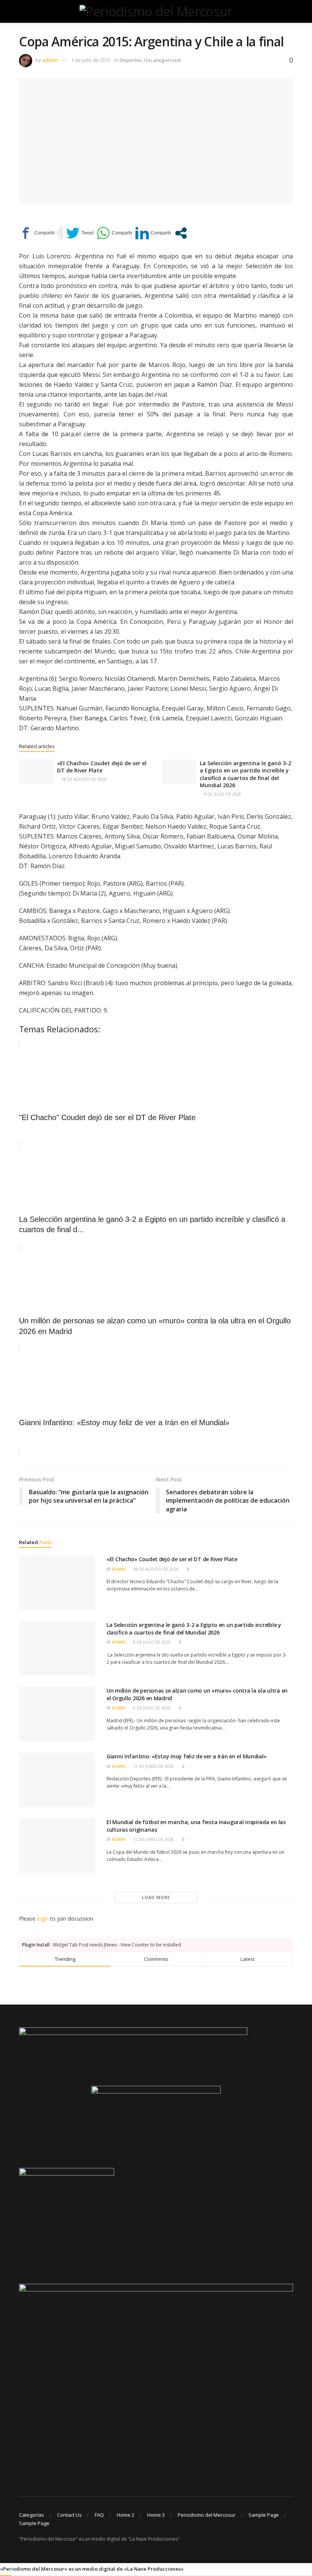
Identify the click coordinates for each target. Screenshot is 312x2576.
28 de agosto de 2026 (83, 779)
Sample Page (264, 2515)
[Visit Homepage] (156, 11)
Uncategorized (162, 60)
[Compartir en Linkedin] (153, 233)
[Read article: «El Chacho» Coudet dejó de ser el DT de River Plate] (36, 772)
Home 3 (156, 2515)
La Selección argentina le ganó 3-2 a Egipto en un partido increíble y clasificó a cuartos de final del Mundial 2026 (245, 774)
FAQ (99, 2515)
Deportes (131, 60)
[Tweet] (80, 233)
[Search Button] (290, 11)
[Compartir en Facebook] (37, 233)
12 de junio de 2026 (153, 1839)
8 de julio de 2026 (222, 794)
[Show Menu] (22, 11)
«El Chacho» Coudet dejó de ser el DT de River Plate (102, 767)
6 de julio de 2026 (151, 1708)
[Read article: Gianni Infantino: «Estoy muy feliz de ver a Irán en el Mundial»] (57, 1780)
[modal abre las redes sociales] (181, 233)
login (43, 1919)
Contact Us (69, 2515)
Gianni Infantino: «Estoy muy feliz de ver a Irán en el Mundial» (186, 1756)
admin (50, 60)
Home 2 (126, 2515)
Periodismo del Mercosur (207, 2515)
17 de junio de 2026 (153, 1766)
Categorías (32, 2515)
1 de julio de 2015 (91, 60)
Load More (156, 1897)
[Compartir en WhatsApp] (115, 233)
